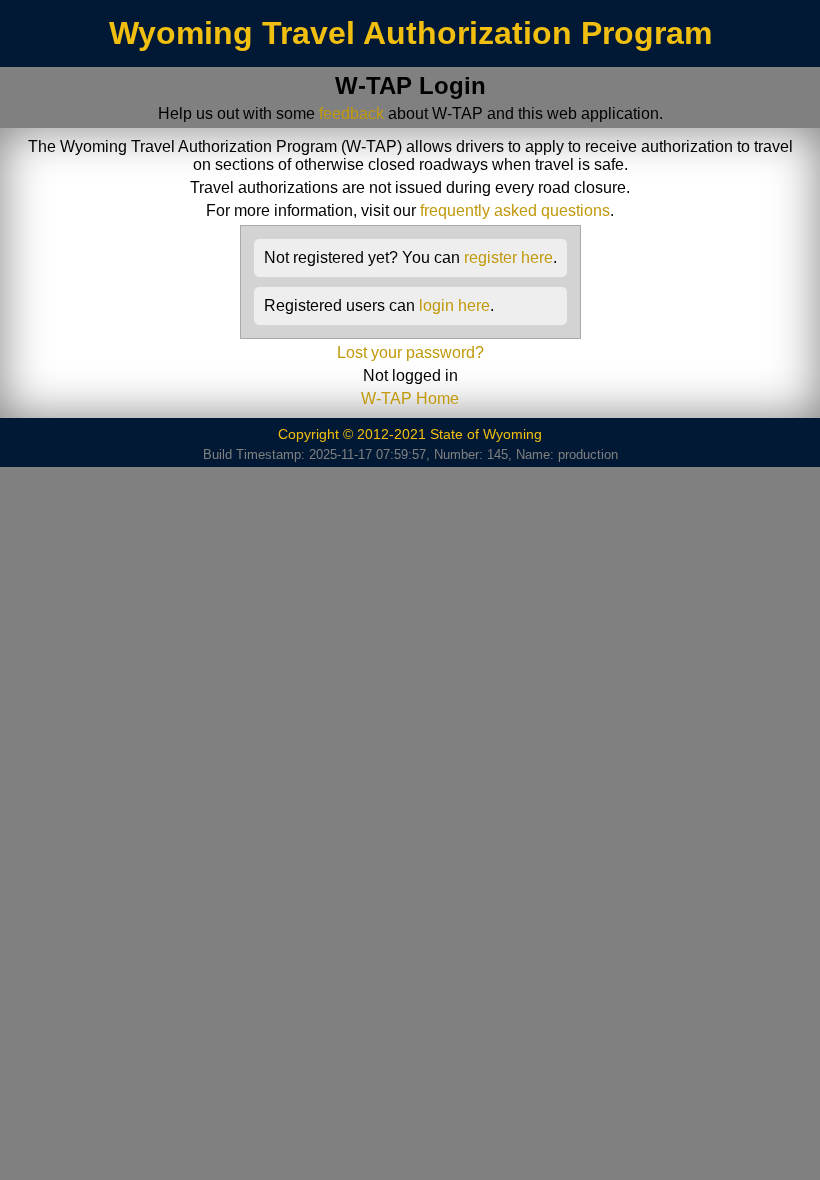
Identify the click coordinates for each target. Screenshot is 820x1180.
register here (508, 257)
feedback (351, 113)
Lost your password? (410, 352)
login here (454, 305)
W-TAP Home (410, 398)
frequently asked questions (515, 210)
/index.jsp (790, 8)
